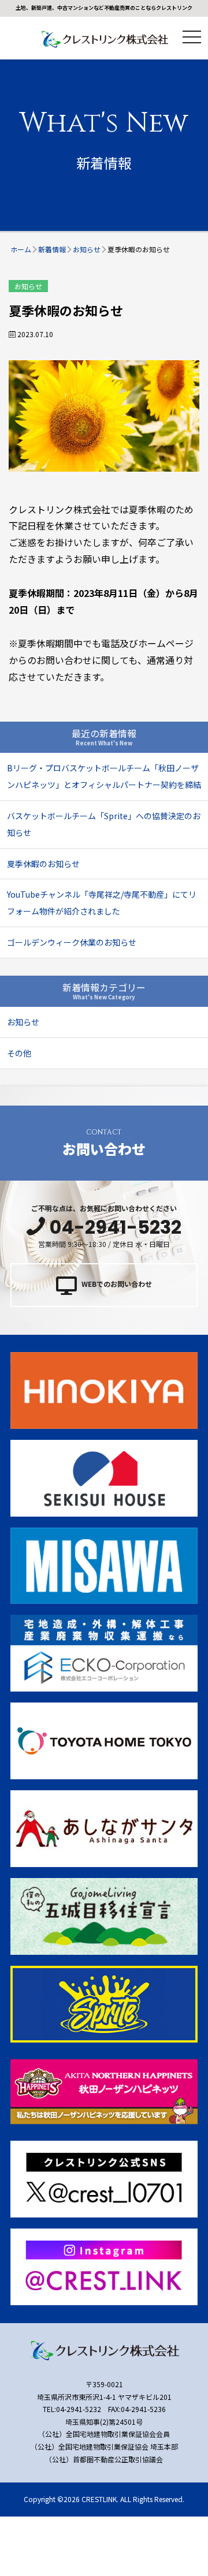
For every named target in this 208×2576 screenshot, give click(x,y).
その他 (19, 1053)
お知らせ (28, 286)
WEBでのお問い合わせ (117, 1284)
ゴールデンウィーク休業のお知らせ (72, 942)
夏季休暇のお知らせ (43, 864)
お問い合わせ (104, 1143)
